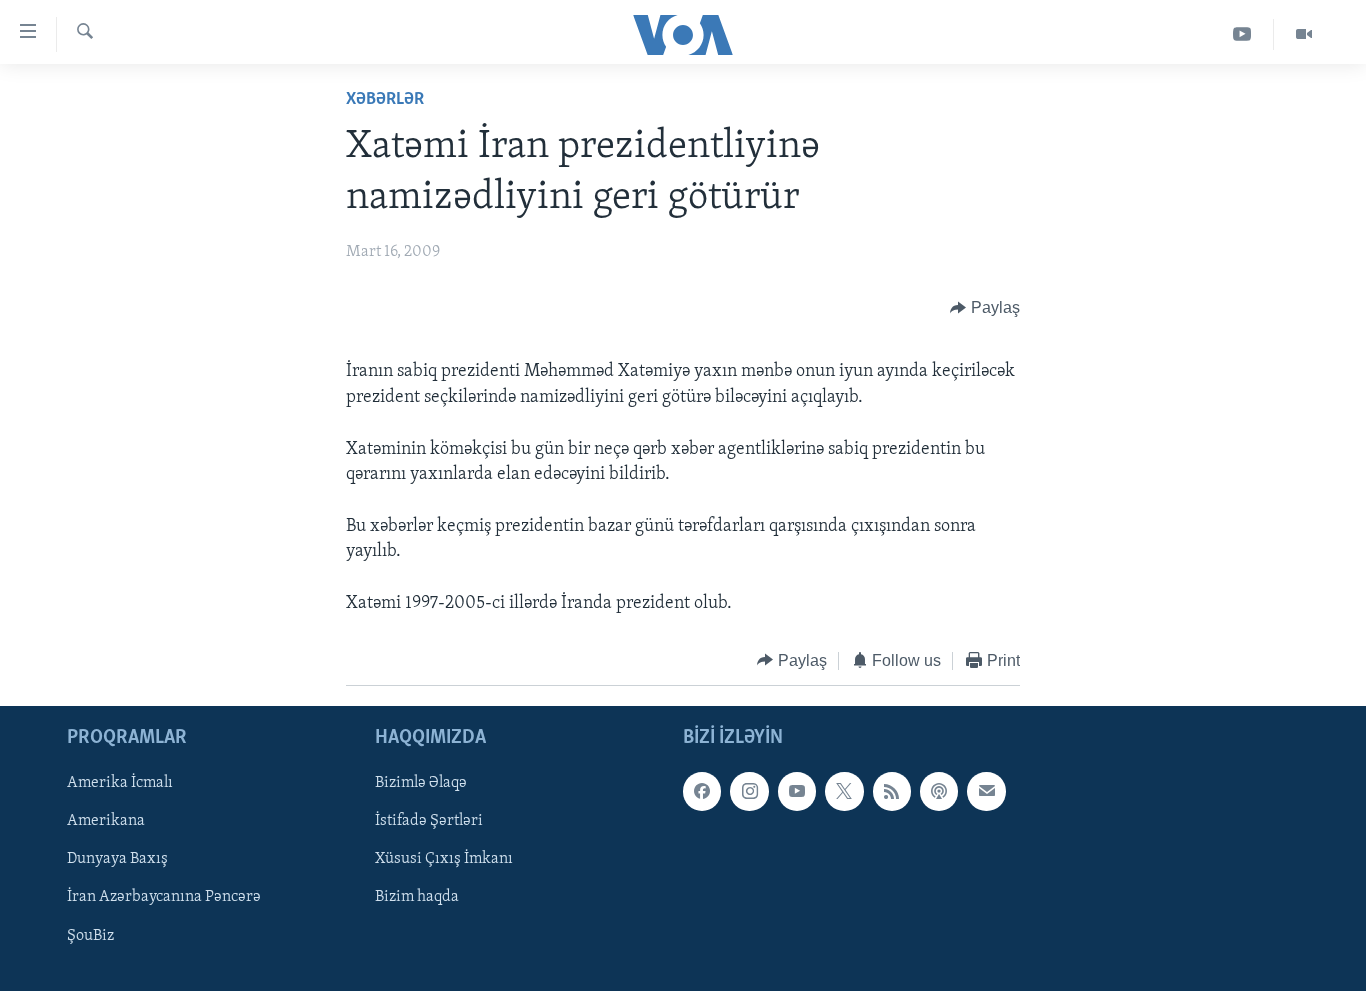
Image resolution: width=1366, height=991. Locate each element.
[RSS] (892, 792)
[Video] (1304, 34)
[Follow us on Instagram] (749, 792)
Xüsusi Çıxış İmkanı (444, 860)
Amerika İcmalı (120, 784)
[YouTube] (1242, 34)
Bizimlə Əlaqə (421, 784)
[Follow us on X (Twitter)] (844, 792)
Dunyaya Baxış (117, 860)
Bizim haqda (417, 898)
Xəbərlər (385, 100)
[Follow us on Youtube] (797, 792)
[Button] (985, 308)
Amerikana (106, 822)
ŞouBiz (90, 936)
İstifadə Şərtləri (429, 822)
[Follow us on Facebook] (702, 792)
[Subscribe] (986, 792)
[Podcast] (939, 792)
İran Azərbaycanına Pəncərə (164, 898)
